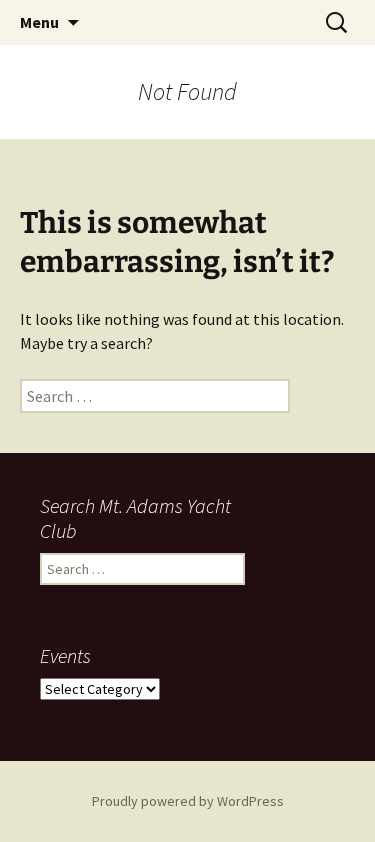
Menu (39, 22)
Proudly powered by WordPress (188, 801)
